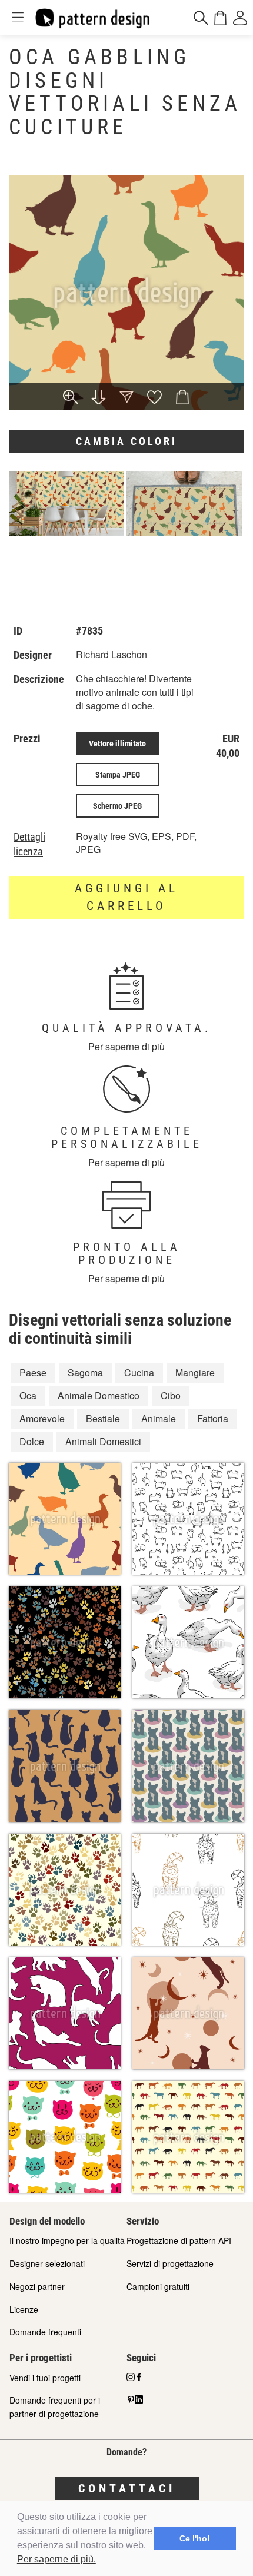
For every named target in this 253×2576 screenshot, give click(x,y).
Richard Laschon (111, 654)
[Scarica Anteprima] (99, 398)
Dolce (32, 1441)
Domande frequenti (45, 2332)
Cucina (139, 1372)
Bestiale (103, 1418)
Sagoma (85, 1372)
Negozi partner (37, 2286)
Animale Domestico (99, 1395)
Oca (28, 1395)
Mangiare (195, 1372)
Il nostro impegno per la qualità (67, 2240)
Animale (159, 1418)
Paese (33, 1372)
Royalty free (101, 836)
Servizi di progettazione (170, 2263)
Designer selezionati (47, 2263)
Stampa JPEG (118, 775)
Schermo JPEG (117, 806)
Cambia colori (126, 441)
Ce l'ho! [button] (195, 2538)
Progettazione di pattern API (179, 2240)
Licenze (24, 2309)
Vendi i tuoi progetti (45, 2378)
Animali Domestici (103, 1441)
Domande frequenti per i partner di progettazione (55, 2407)
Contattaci (127, 2488)
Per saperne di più (126, 1046)
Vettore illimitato (117, 743)
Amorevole (42, 1418)
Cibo (171, 1395)
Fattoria (213, 1418)
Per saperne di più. (56, 2559)
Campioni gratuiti (158, 2286)
